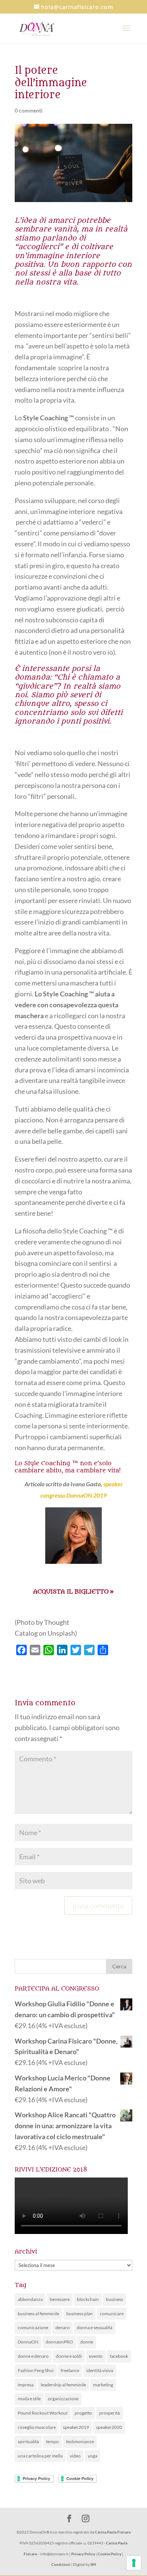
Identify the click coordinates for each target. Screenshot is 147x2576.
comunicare (112, 2314)
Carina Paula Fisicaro (113, 2532)
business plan (80, 2314)
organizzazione (63, 2399)
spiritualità (28, 2441)
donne (87, 2342)
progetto (83, 2413)
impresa (26, 2385)
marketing (103, 2385)
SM (93, 2564)
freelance (70, 2370)
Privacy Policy (83, 2554)
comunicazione (33, 2327)
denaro (63, 2327)
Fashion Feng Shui (36, 2370)
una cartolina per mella (40, 2456)
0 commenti (29, 110)
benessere (60, 2299)
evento (96, 2356)
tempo (52, 2441)
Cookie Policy (109, 2554)
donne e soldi (69, 2356)
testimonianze (80, 2441)
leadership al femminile (63, 2385)
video (75, 2456)
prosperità (109, 2413)
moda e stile (29, 2399)
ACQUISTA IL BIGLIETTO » (73, 1592)
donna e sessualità (95, 2327)
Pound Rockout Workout (43, 2413)
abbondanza (30, 2299)
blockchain (88, 2299)
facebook (119, 2356)
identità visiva (100, 2370)
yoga (93, 2456)
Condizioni (61, 2564)
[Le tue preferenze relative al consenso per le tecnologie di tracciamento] (134, 2563)
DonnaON (28, 2342)
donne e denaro (33, 2356)
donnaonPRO (59, 2342)
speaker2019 (76, 2427)
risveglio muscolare (37, 2427)
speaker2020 (109, 2427)
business (114, 2299)
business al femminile (38, 2314)
